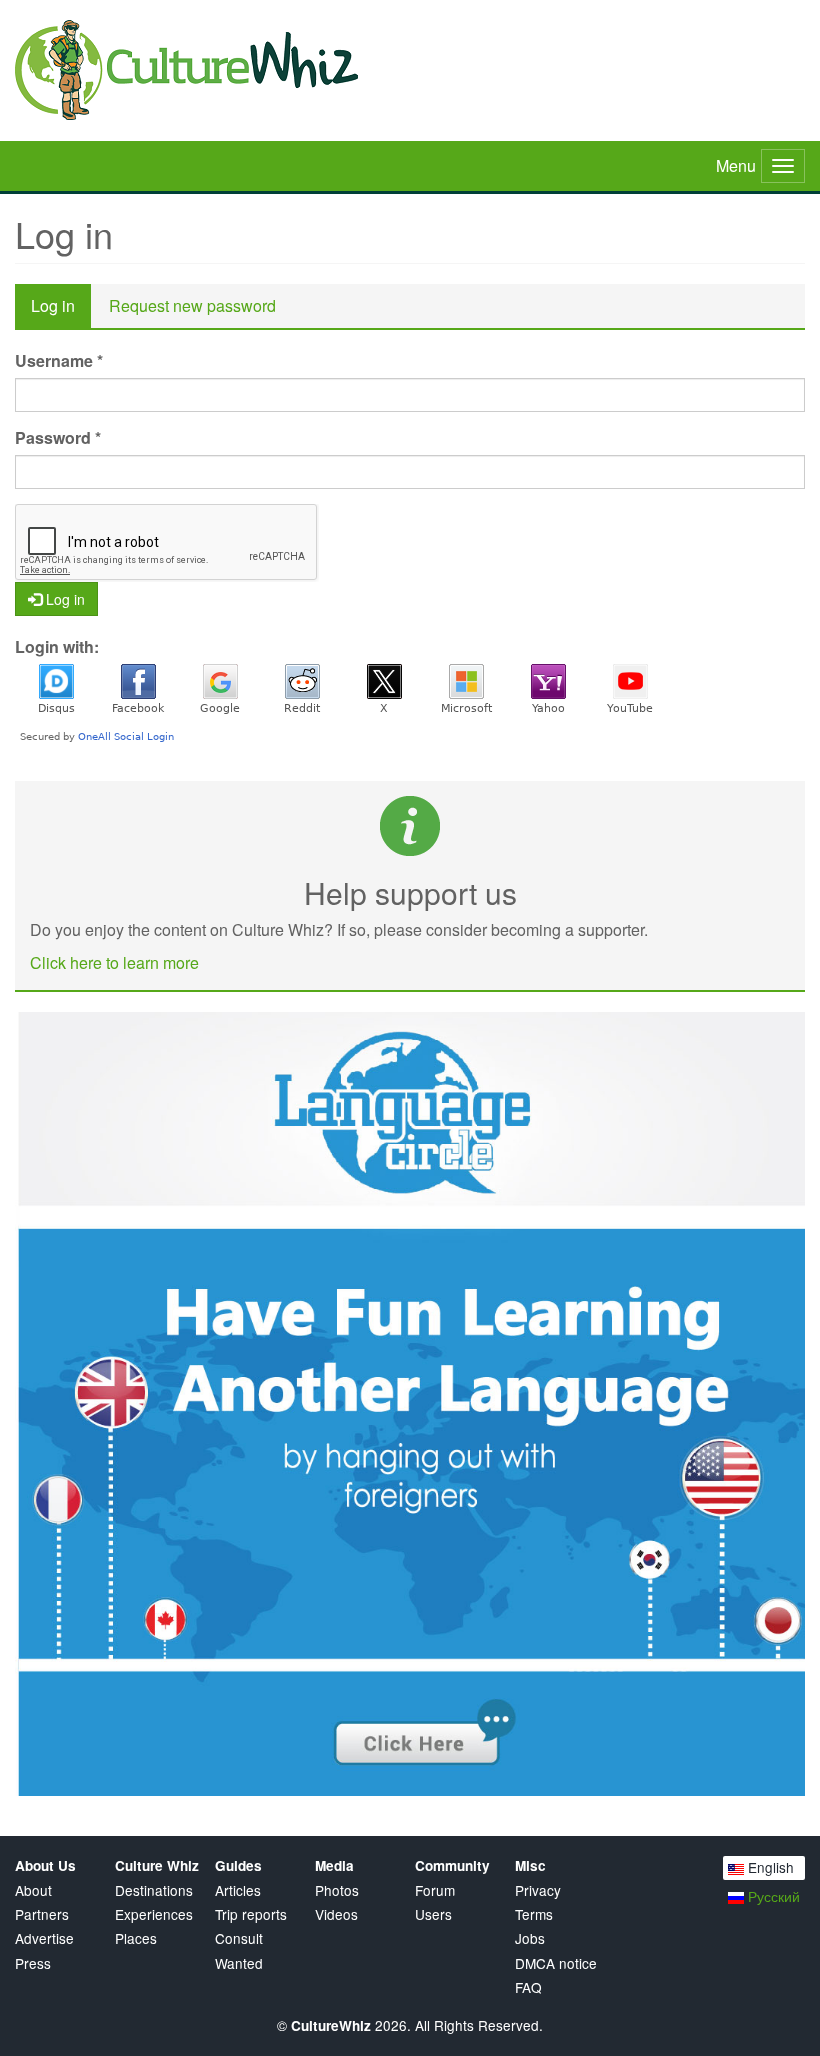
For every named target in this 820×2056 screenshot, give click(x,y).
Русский (772, 1896)
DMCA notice (556, 1963)
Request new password (192, 305)
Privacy (538, 1890)
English (769, 1867)
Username (59, 361)
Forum (435, 1890)
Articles (238, 1890)
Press (33, 1963)
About (33, 1890)
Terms (534, 1914)
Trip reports (251, 1914)
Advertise (44, 1938)
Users (433, 1914)
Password (58, 438)
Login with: (57, 647)
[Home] (410, 70)
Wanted (239, 1963)
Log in (61, 311)
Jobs (530, 1938)
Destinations (154, 1890)
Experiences (154, 1914)
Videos (336, 1914)
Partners (42, 1914)
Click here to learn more (114, 962)
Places (136, 1938)
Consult (239, 1938)
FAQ (528, 1987)
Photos (337, 1890)
